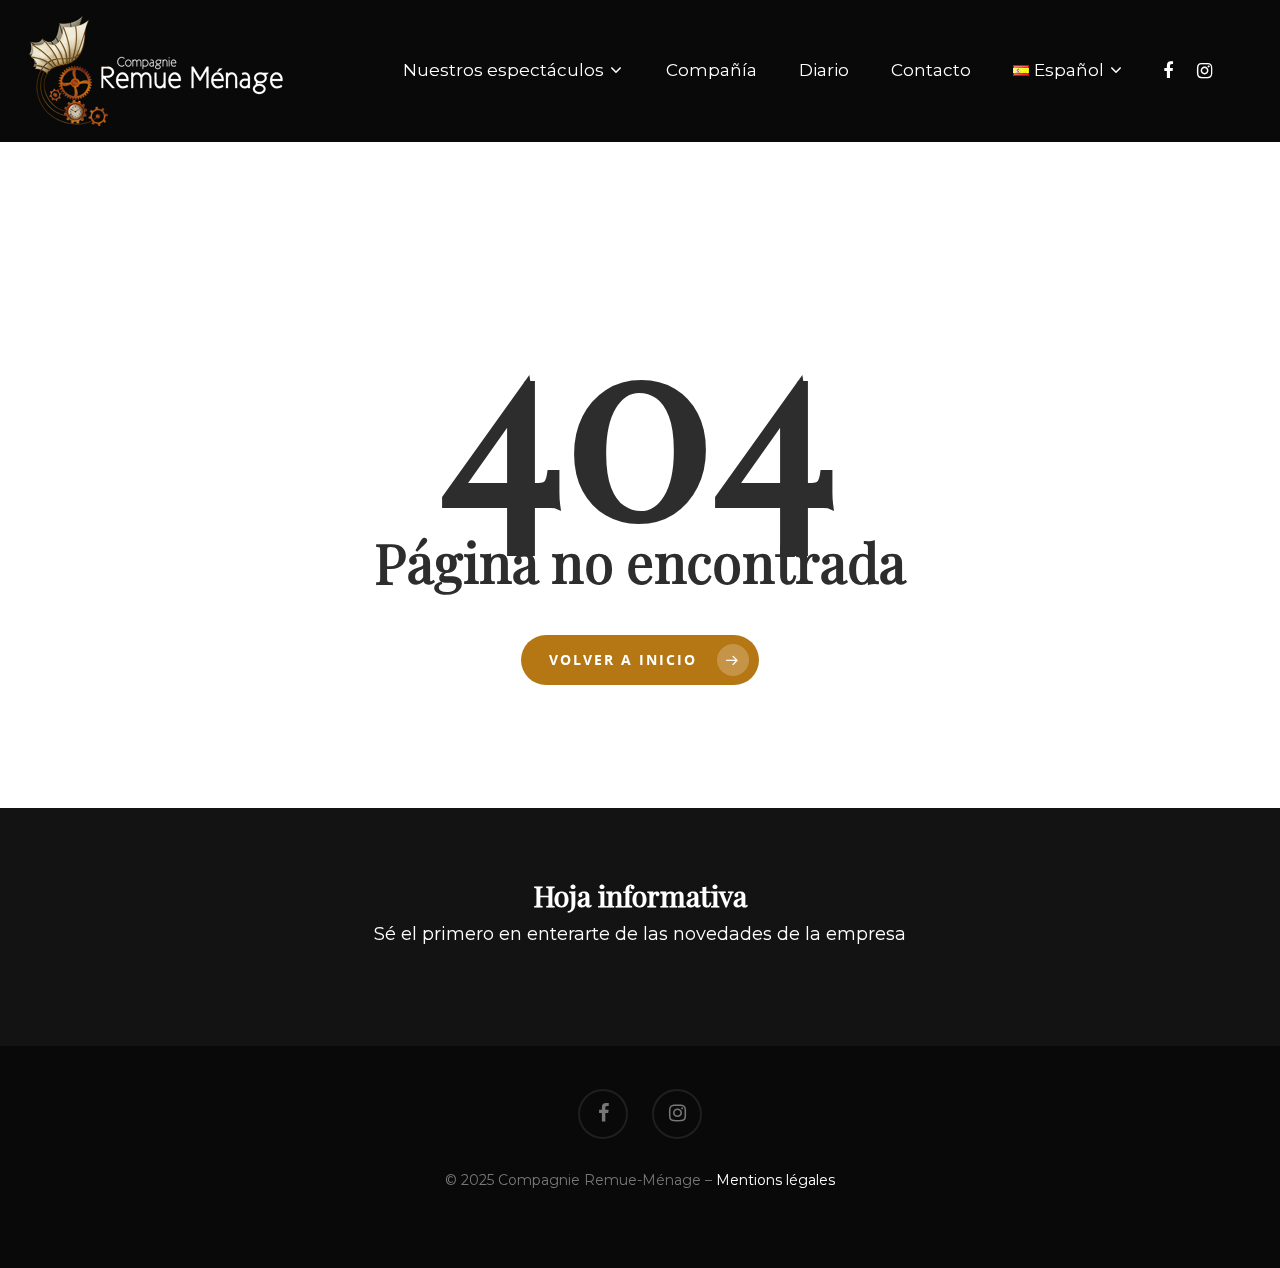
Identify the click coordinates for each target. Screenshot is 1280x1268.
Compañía (711, 70)
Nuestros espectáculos (503, 70)
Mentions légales (775, 1180)
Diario (824, 70)
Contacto (931, 70)
